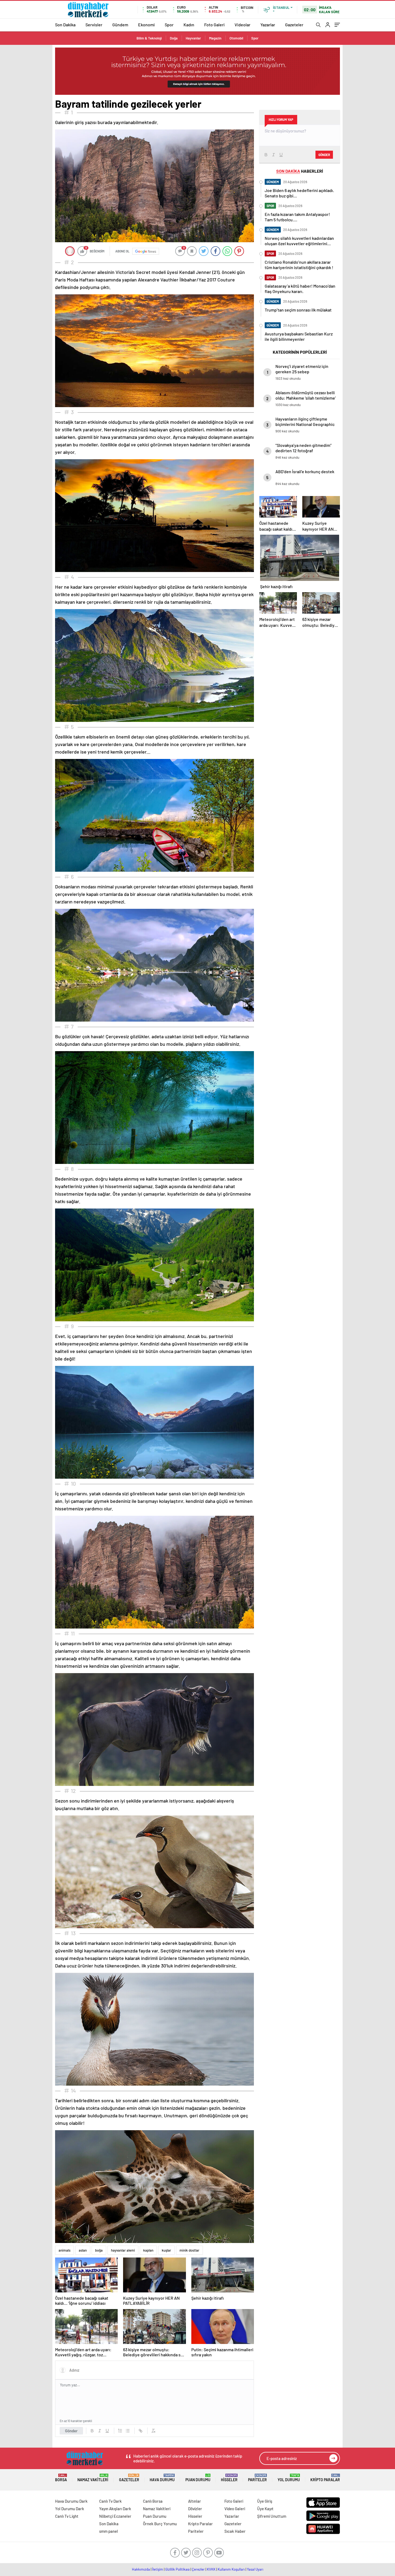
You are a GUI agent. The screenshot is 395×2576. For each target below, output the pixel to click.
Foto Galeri (214, 25)
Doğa (174, 38)
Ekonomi (146, 25)
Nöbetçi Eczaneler (115, 2516)
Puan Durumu (198, 2478)
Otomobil (236, 38)
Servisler (94, 25)
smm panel (109, 2531)
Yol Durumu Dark (70, 2509)
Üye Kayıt (265, 2509)
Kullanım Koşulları (231, 2569)
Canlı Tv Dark (110, 2501)
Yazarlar (268, 25)
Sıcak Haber (235, 2531)
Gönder (71, 2431)
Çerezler (198, 2569)
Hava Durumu (162, 2478)
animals (64, 2250)
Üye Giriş (265, 2501)
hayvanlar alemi (123, 2250)
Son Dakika (65, 25)
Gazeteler (294, 25)
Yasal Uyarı (255, 2569)
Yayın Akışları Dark (115, 2509)
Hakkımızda (141, 2569)
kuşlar (166, 2250)
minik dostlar (189, 2250)
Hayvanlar (193, 38)
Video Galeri (235, 2509)
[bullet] (128, 2431)
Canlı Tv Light (67, 2516)
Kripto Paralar (325, 2478)
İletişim (158, 2569)
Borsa (61, 2478)
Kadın (189, 25)
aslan (83, 2250)
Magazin (215, 38)
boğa (99, 2250)
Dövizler (195, 2509)
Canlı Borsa (153, 2501)
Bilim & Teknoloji (149, 38)
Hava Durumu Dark (71, 2501)
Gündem (120, 25)
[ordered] (120, 2431)
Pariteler (257, 2478)
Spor (169, 25)
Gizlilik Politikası (177, 2569)
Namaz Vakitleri (93, 2478)
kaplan (148, 2250)
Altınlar (195, 2501)
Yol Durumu (289, 2478)
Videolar (243, 25)
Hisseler (229, 2478)
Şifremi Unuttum (272, 2516)
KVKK (211, 2569)
